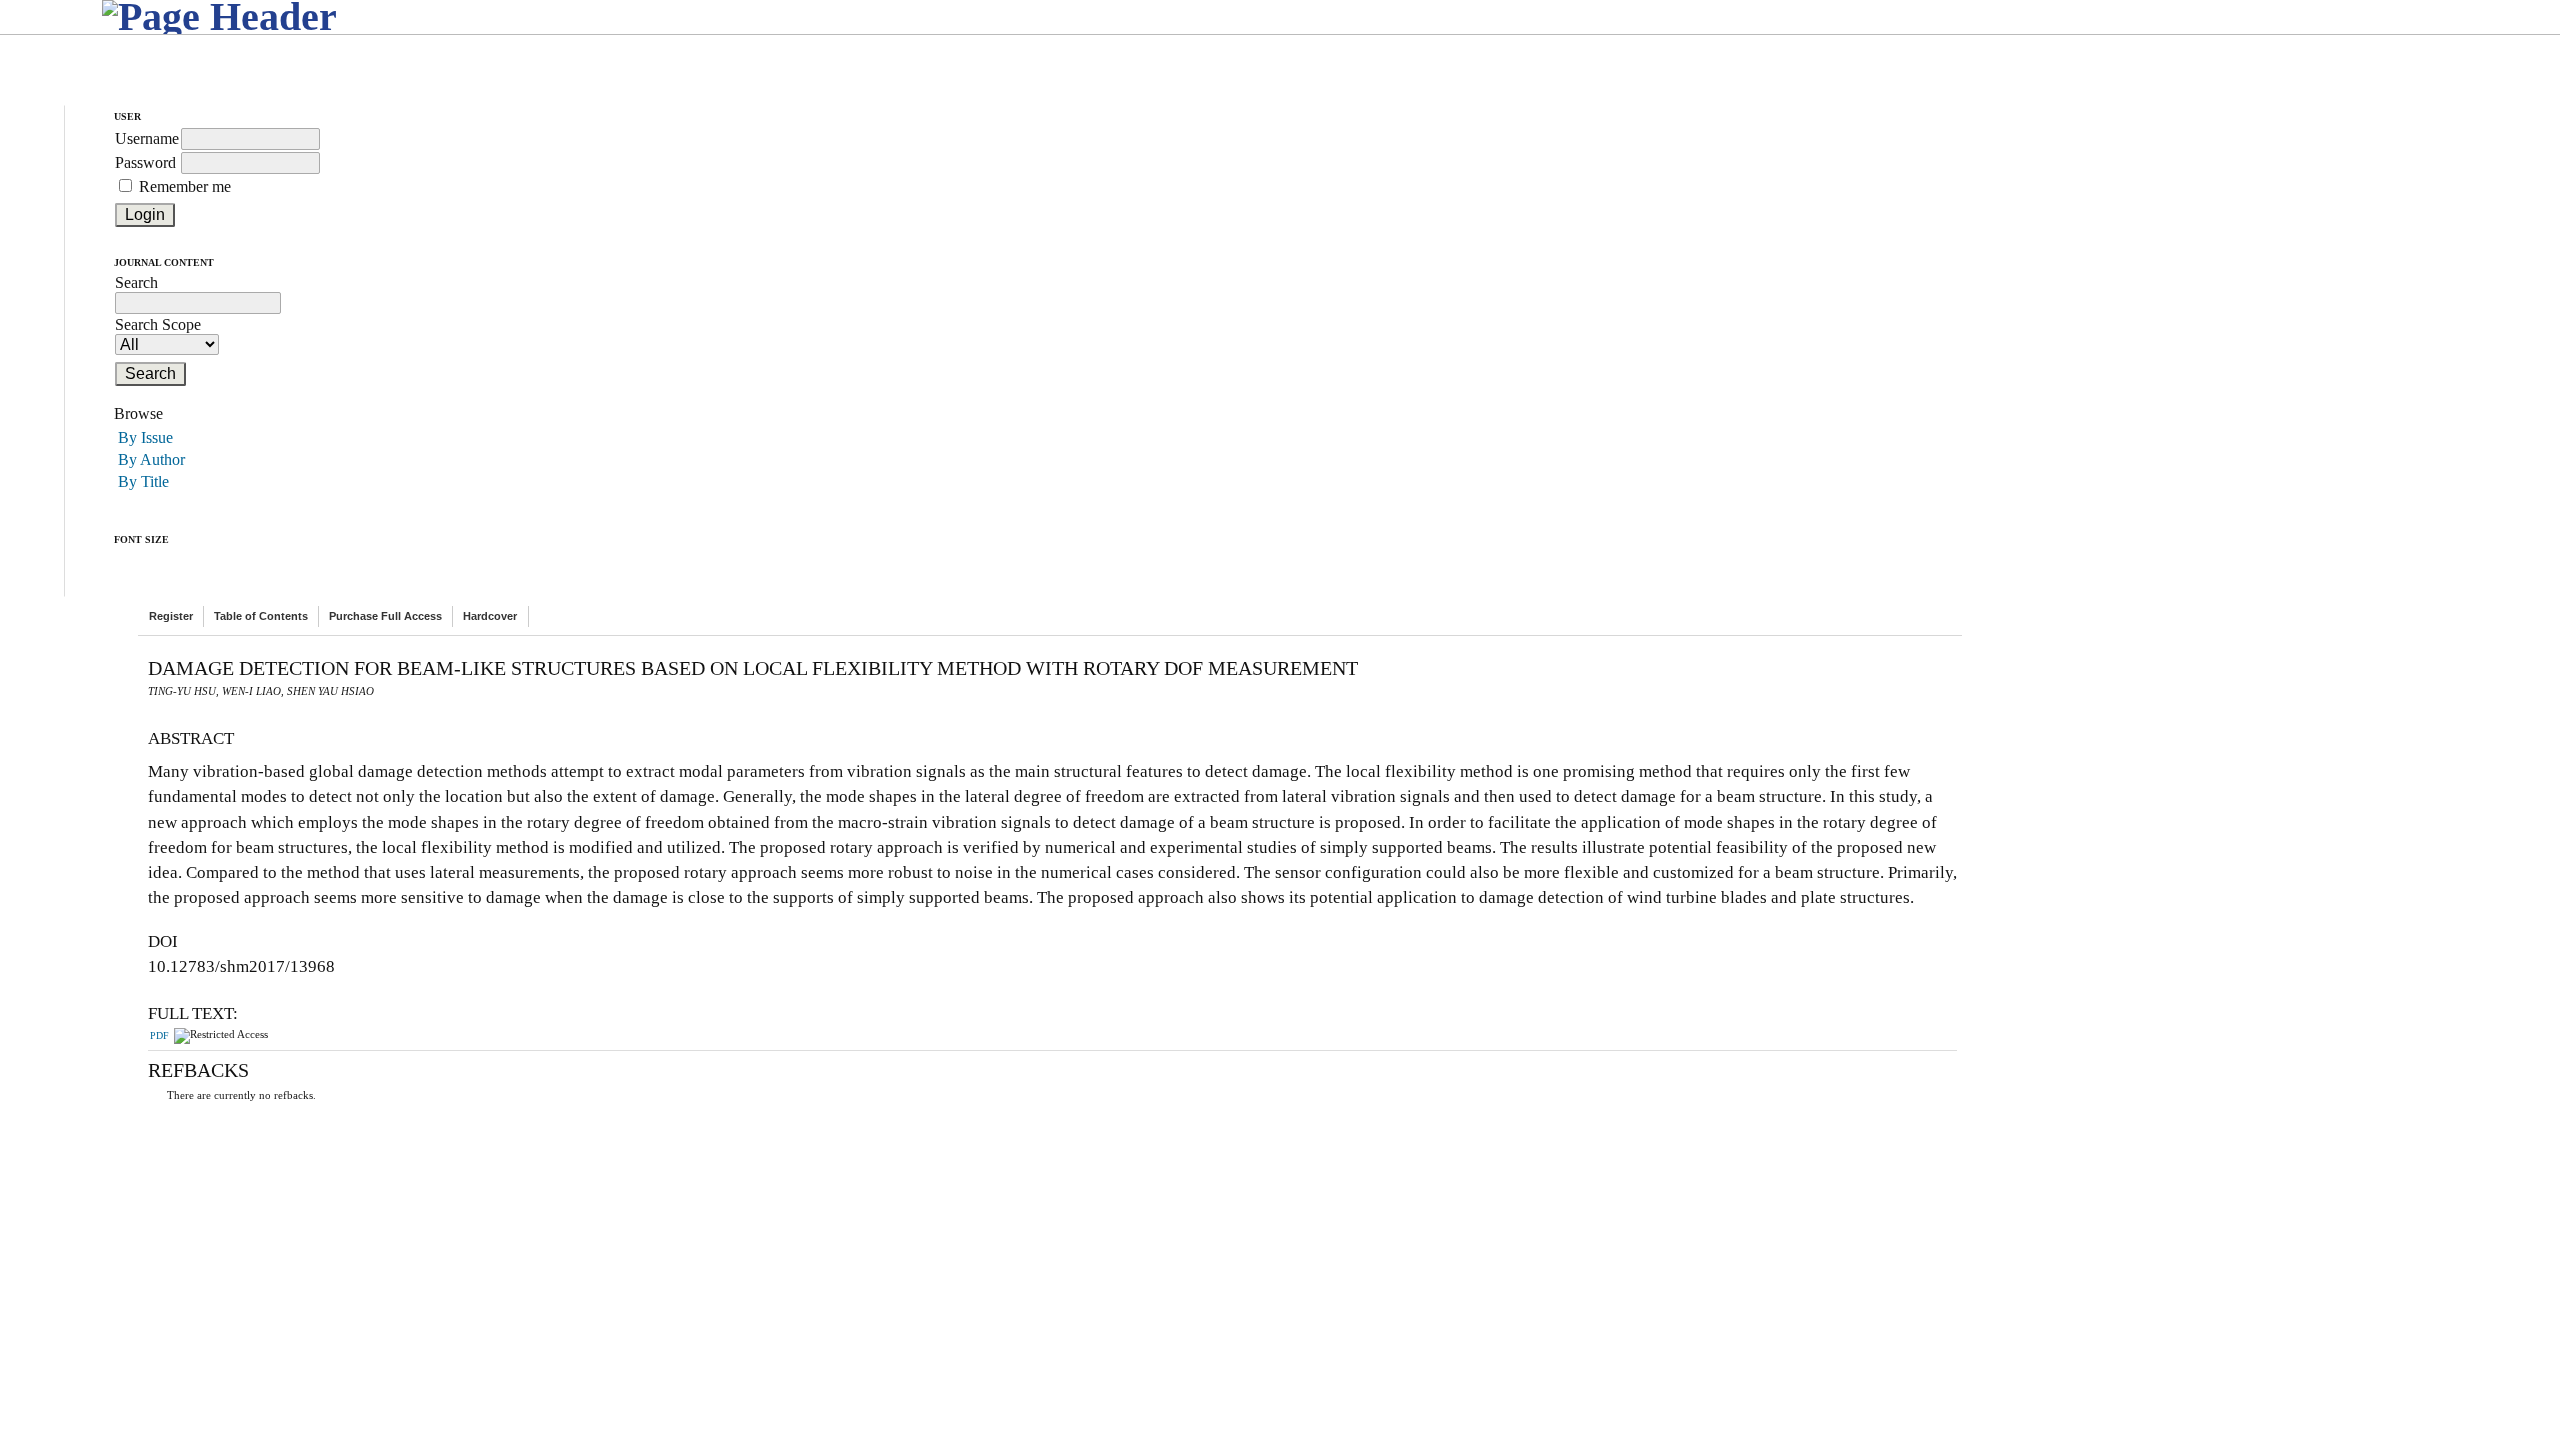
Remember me (185, 186)
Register (171, 616)
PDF (159, 1036)
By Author (151, 459)
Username (147, 138)
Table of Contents (261, 616)
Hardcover (490, 616)
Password (145, 162)
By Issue (145, 437)
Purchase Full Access (385, 616)
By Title (143, 481)
